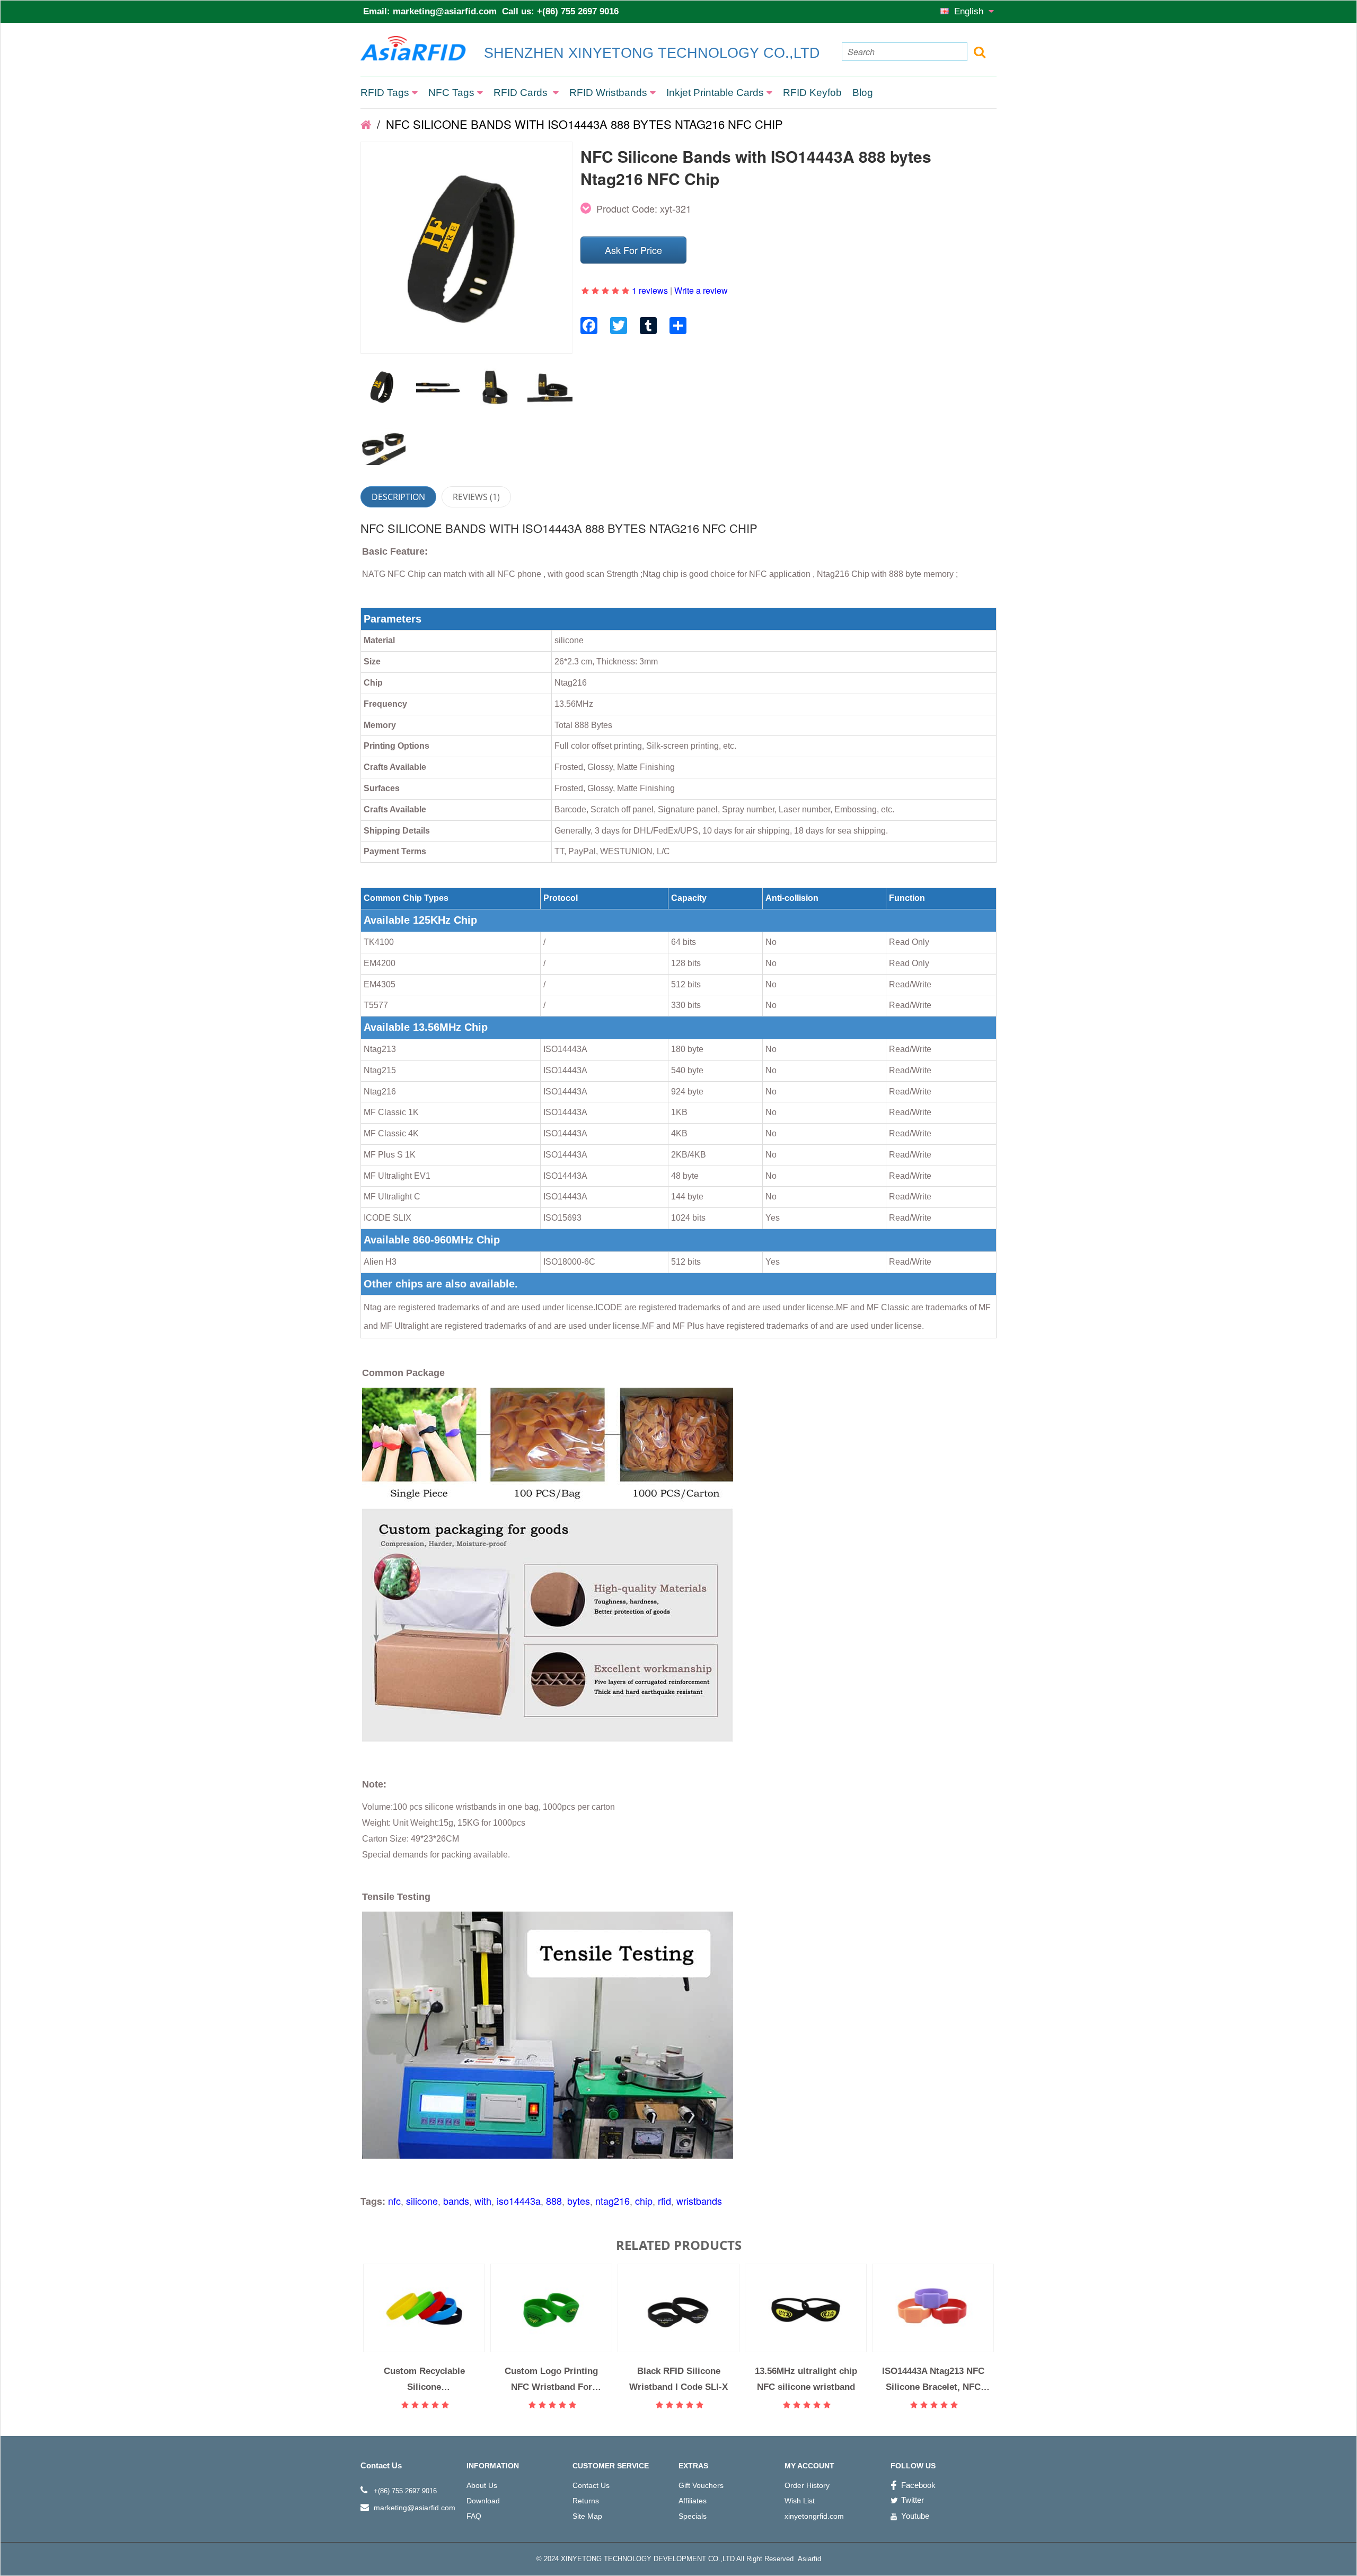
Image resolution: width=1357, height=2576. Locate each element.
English (970, 11)
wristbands (699, 2201)
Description (398, 497)
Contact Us (591, 2485)
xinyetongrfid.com (814, 2516)
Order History (807, 2485)
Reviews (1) (476, 497)
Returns (586, 2501)
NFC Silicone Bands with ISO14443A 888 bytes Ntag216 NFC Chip (583, 124)
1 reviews (650, 290)
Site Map (587, 2516)
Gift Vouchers (701, 2485)
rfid (664, 2201)
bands (456, 2201)
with (483, 2201)
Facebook (918, 2485)
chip (644, 2201)
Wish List (800, 2501)
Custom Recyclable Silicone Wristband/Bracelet (424, 2379)
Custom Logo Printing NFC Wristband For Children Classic (551, 2379)
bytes (579, 2201)
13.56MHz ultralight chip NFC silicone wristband (806, 2379)
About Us (482, 2485)
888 (554, 2201)
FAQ (474, 2516)
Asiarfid (808, 2559)
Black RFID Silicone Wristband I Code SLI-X (678, 2379)
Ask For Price (633, 250)
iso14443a (519, 2201)
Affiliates (693, 2501)
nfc (394, 2201)
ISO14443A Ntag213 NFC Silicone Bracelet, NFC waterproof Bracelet (933, 2379)
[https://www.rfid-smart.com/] (366, 124)
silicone (422, 2201)
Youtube (915, 2516)
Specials (693, 2516)
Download (483, 2501)
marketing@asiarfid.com (445, 11)
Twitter (913, 2500)
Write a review (701, 290)
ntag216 (613, 2201)
